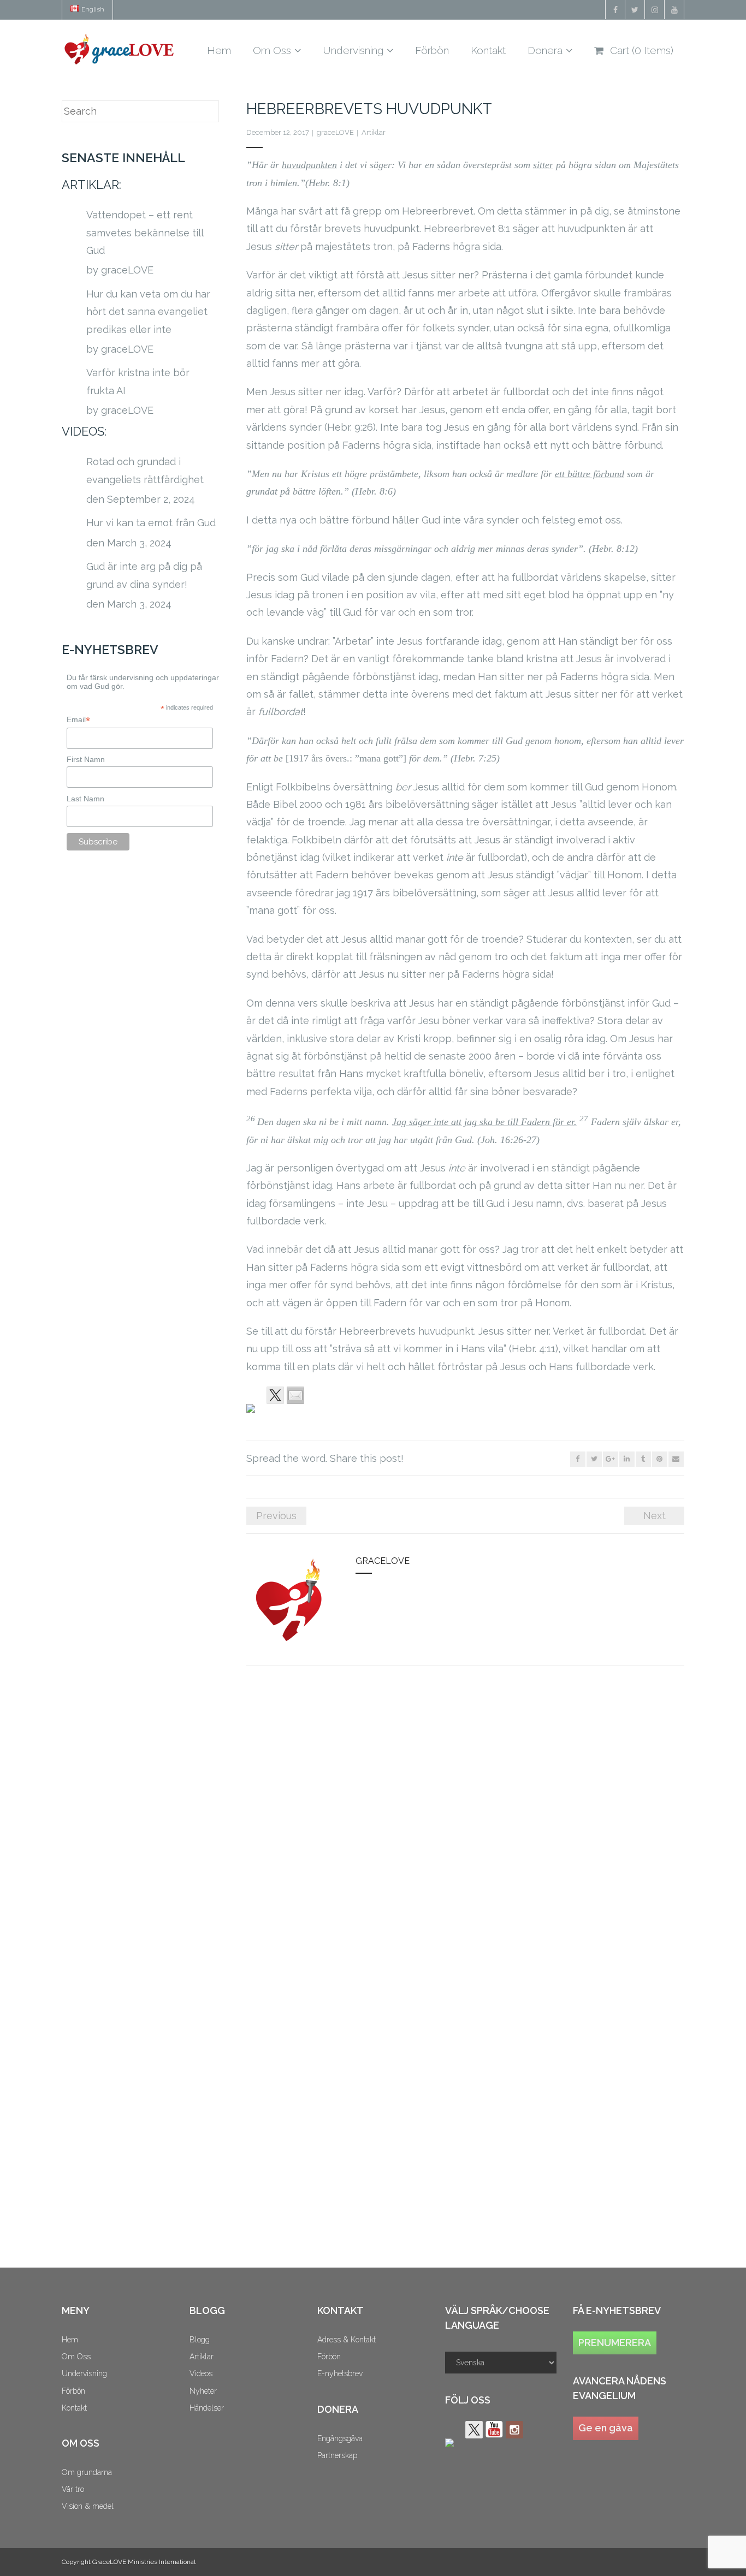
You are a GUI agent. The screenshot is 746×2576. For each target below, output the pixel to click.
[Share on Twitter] (275, 1395)
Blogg (200, 2340)
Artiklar (374, 132)
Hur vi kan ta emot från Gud (151, 523)
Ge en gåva (606, 2428)
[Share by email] (295, 1395)
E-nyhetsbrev (340, 2373)
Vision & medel (88, 2506)
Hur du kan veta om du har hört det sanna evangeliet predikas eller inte (148, 312)
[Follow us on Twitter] (474, 2430)
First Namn (86, 759)
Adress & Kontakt (347, 2340)
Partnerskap (337, 2455)
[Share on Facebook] (255, 1413)
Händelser (207, 2408)
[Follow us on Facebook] (454, 2447)
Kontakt (74, 2408)
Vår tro (73, 2489)
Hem (70, 2340)
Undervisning (84, 2373)
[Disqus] (465, 1824)
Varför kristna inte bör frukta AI (138, 381)
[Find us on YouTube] (494, 2430)
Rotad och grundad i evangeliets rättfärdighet (145, 470)
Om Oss (76, 2357)
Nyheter (203, 2391)
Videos (201, 2373)
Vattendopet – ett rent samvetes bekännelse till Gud (145, 233)
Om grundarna (87, 2472)
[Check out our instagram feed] (514, 2430)
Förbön (73, 2391)
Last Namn (85, 799)
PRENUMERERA (615, 2343)
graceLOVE (335, 132)
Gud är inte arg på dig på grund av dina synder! (144, 575)
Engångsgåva (340, 2438)
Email (78, 720)
